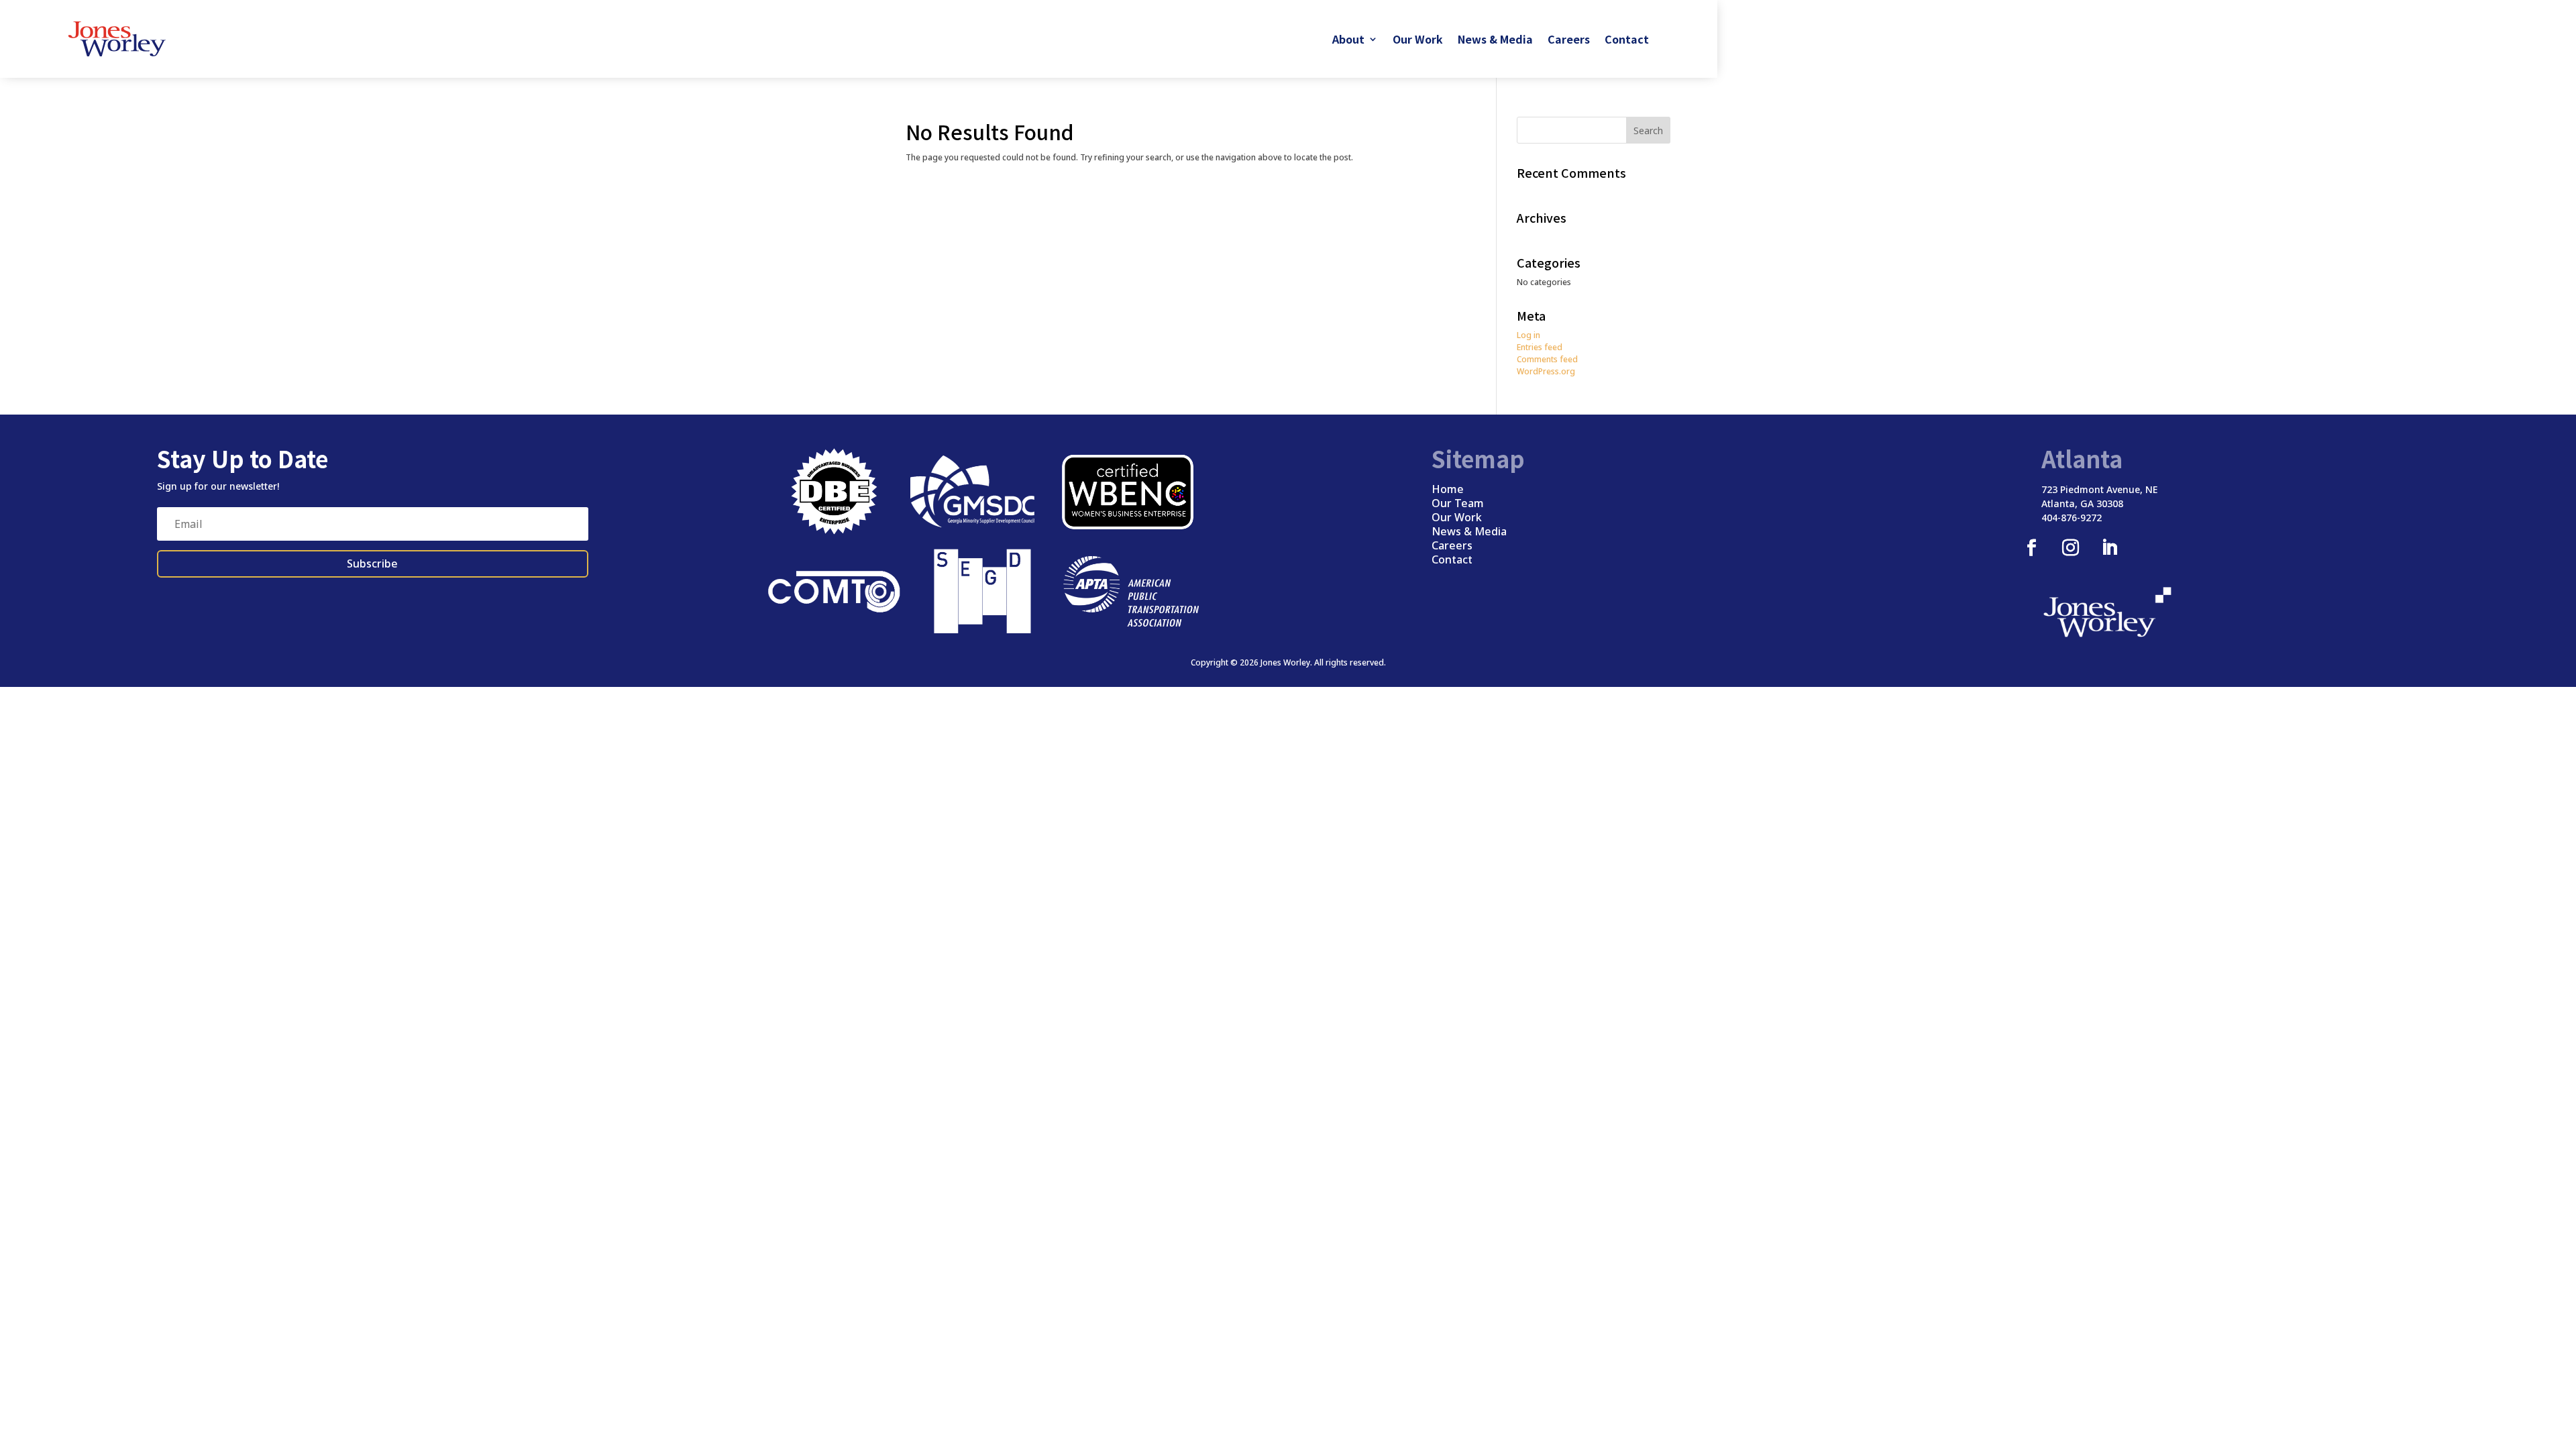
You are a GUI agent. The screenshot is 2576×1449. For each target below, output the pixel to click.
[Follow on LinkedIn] (2109, 548)
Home (1448, 489)
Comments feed (1547, 359)
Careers (1569, 39)
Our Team (1458, 503)
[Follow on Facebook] (2031, 548)
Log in (1528, 335)
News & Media (1495, 39)
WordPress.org (1546, 371)
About (1348, 39)
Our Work (1418, 39)
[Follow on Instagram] (2070, 548)
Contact (1627, 39)
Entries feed (1540, 347)
